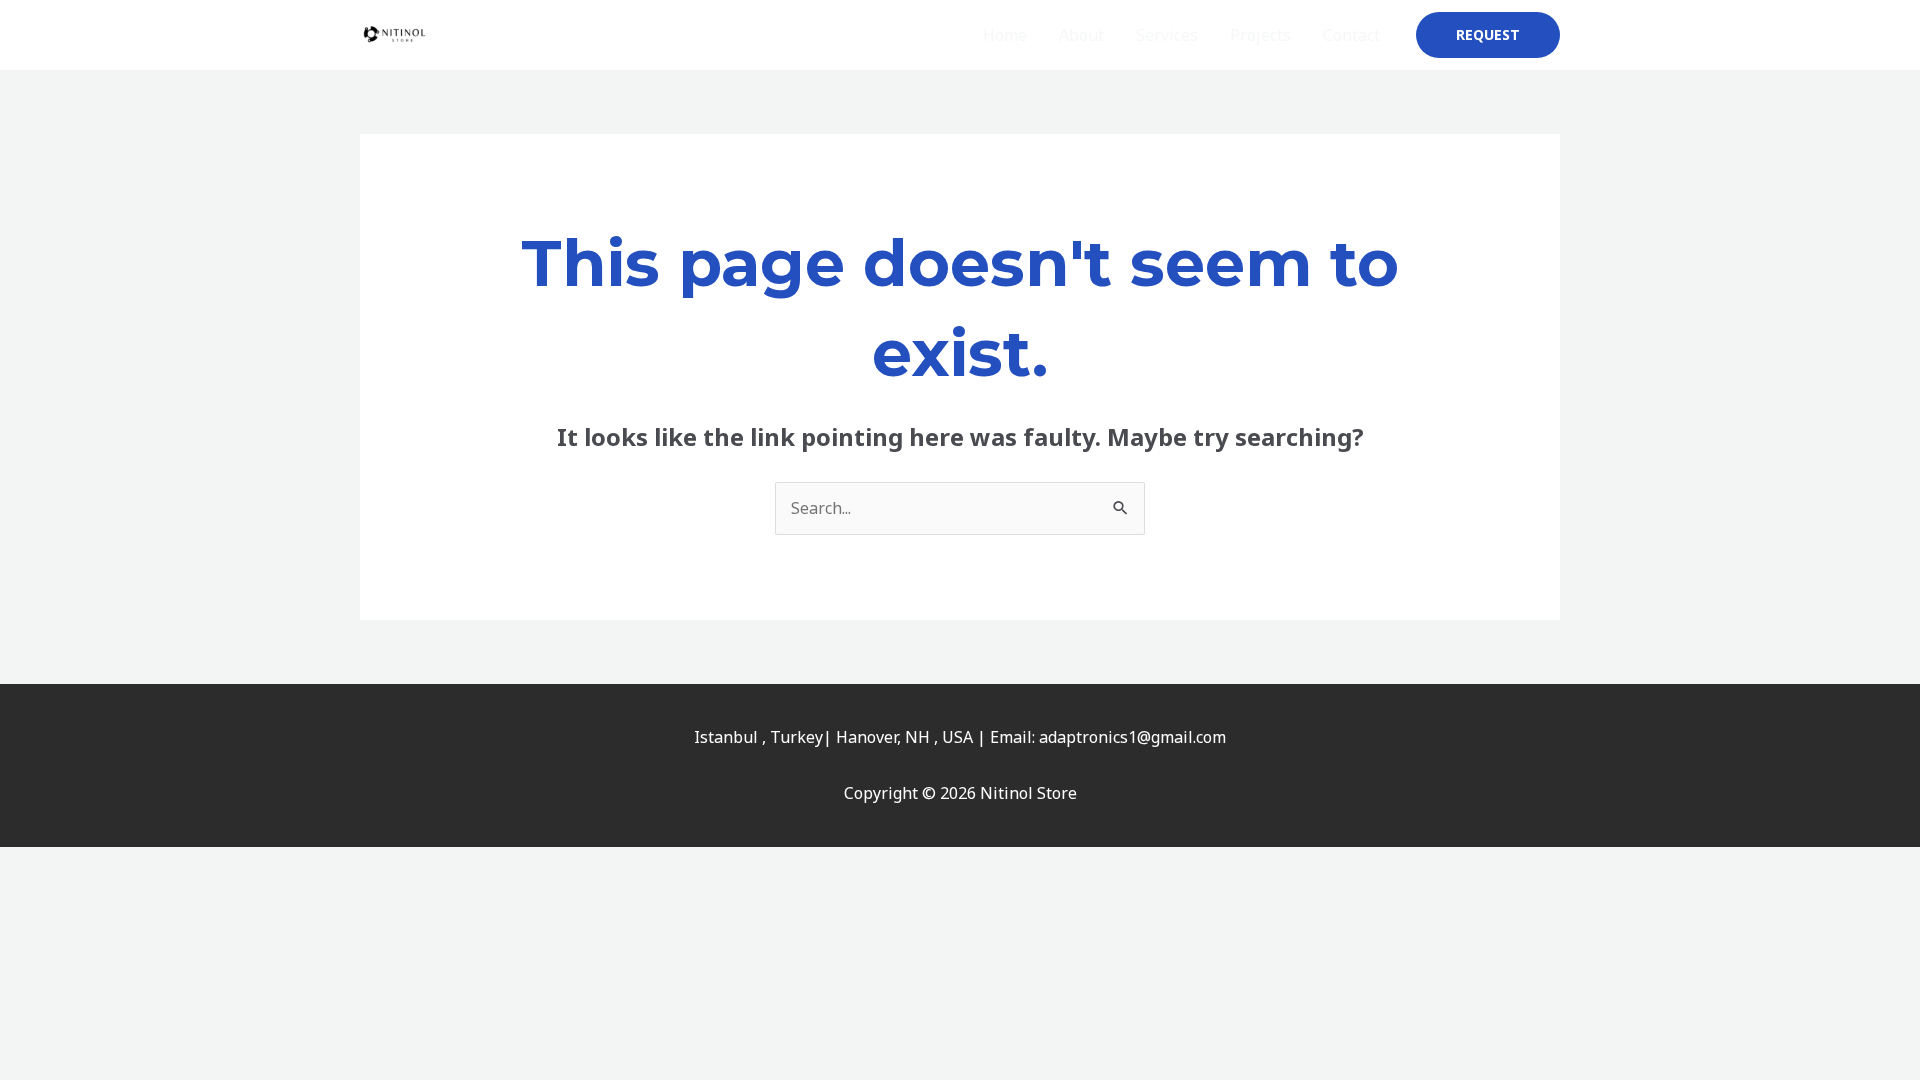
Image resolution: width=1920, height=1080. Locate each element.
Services (1167, 35)
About (1081, 35)
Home (1005, 35)
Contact (1351, 35)
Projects (1260, 35)
